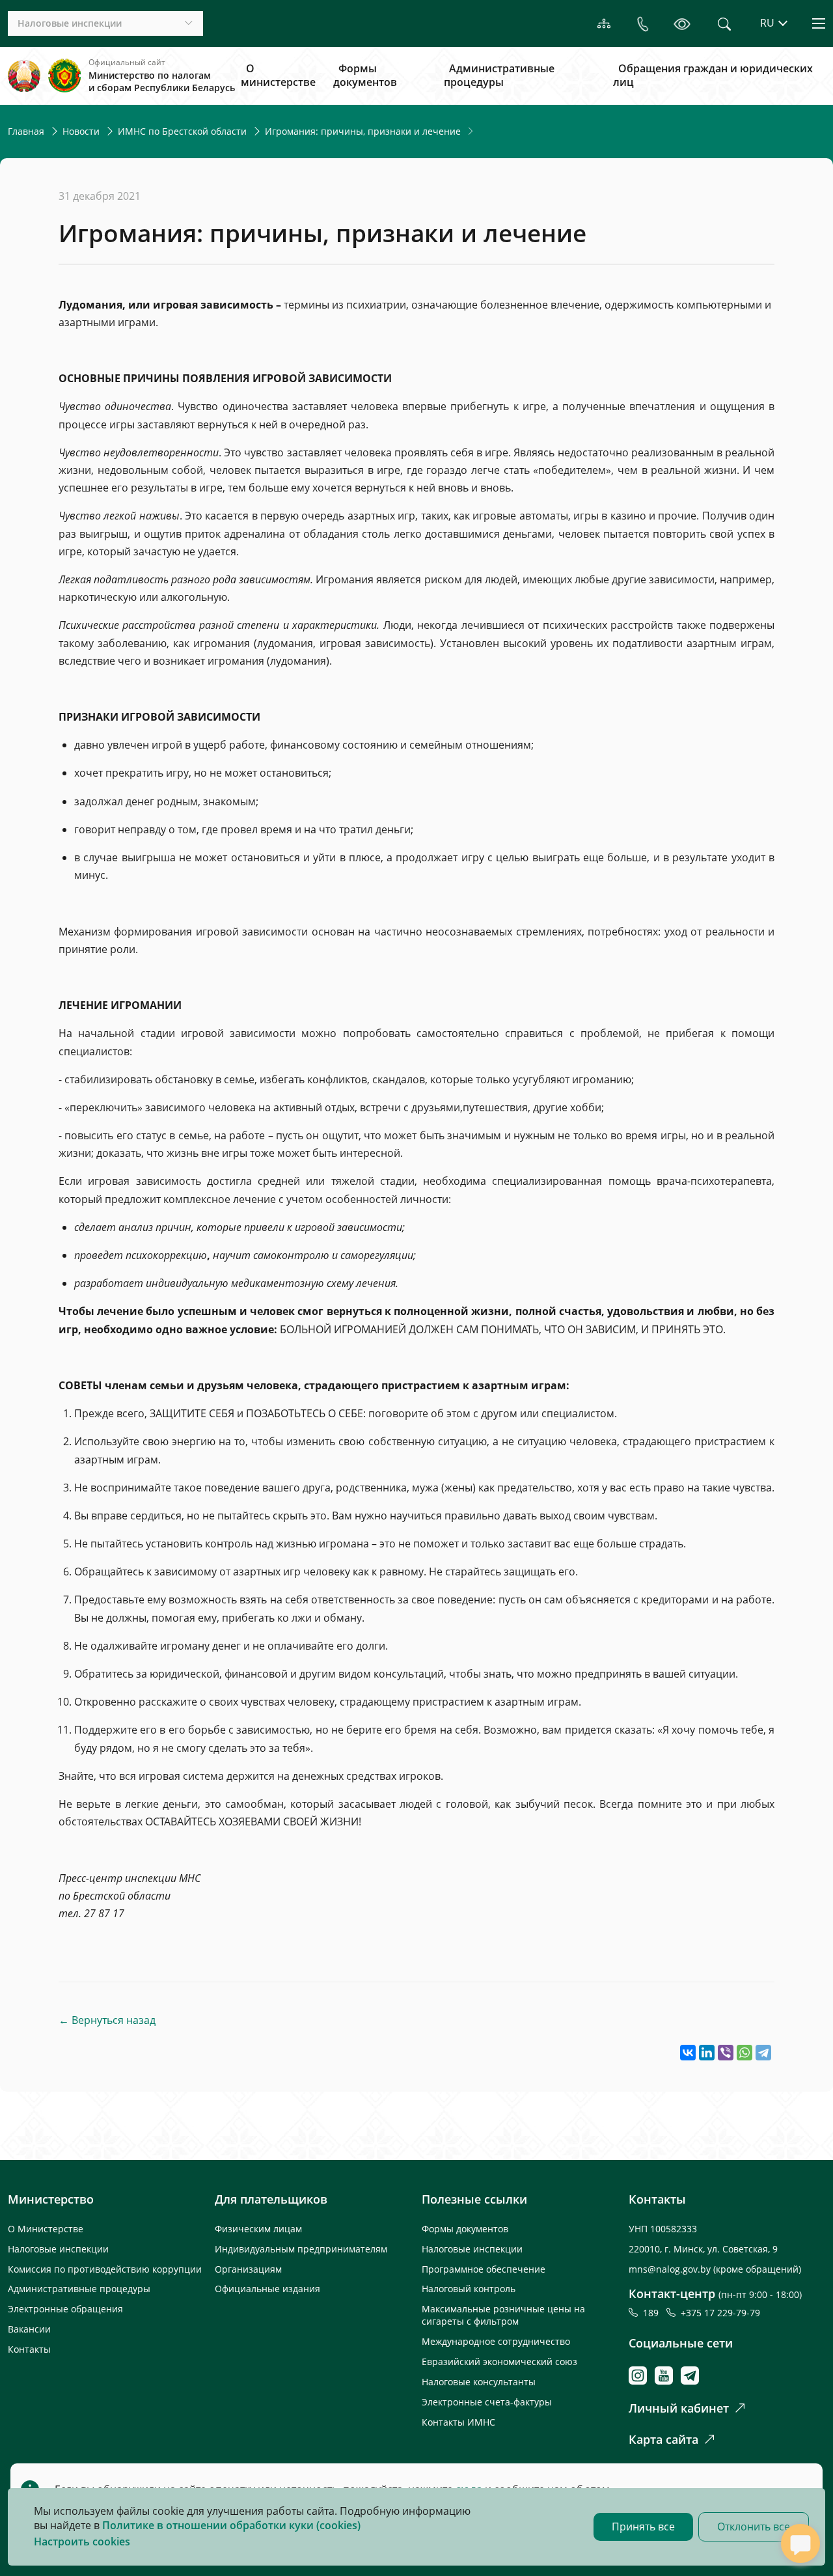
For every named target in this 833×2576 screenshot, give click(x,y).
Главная (26, 131)
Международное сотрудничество (496, 2341)
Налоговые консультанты (479, 2382)
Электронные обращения (65, 2309)
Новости (81, 131)
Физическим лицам (258, 2229)
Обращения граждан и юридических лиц (713, 76)
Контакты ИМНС (458, 2422)
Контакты (29, 2349)
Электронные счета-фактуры (487, 2402)
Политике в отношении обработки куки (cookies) (231, 2525)
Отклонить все (754, 2527)
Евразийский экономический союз (499, 2361)
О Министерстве (46, 2229)
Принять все (643, 2527)
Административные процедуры (499, 76)
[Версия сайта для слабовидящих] (682, 23)
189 (653, 2313)
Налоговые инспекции (58, 2249)
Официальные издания (267, 2289)
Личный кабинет (679, 2408)
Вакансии (29, 2329)
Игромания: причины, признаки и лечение (363, 131)
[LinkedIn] (707, 2053)
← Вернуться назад (107, 2020)
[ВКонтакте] (688, 2053)
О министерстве (278, 76)
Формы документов (365, 76)
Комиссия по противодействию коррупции (105, 2269)
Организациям (248, 2269)
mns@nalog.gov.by (671, 2269)
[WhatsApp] (744, 2053)
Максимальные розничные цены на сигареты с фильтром (503, 2315)
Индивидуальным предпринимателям (301, 2249)
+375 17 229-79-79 (720, 2313)
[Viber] (726, 2053)
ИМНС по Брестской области (182, 131)
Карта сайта (663, 2439)
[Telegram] (763, 2053)
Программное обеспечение (484, 2269)
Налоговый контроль (469, 2289)
